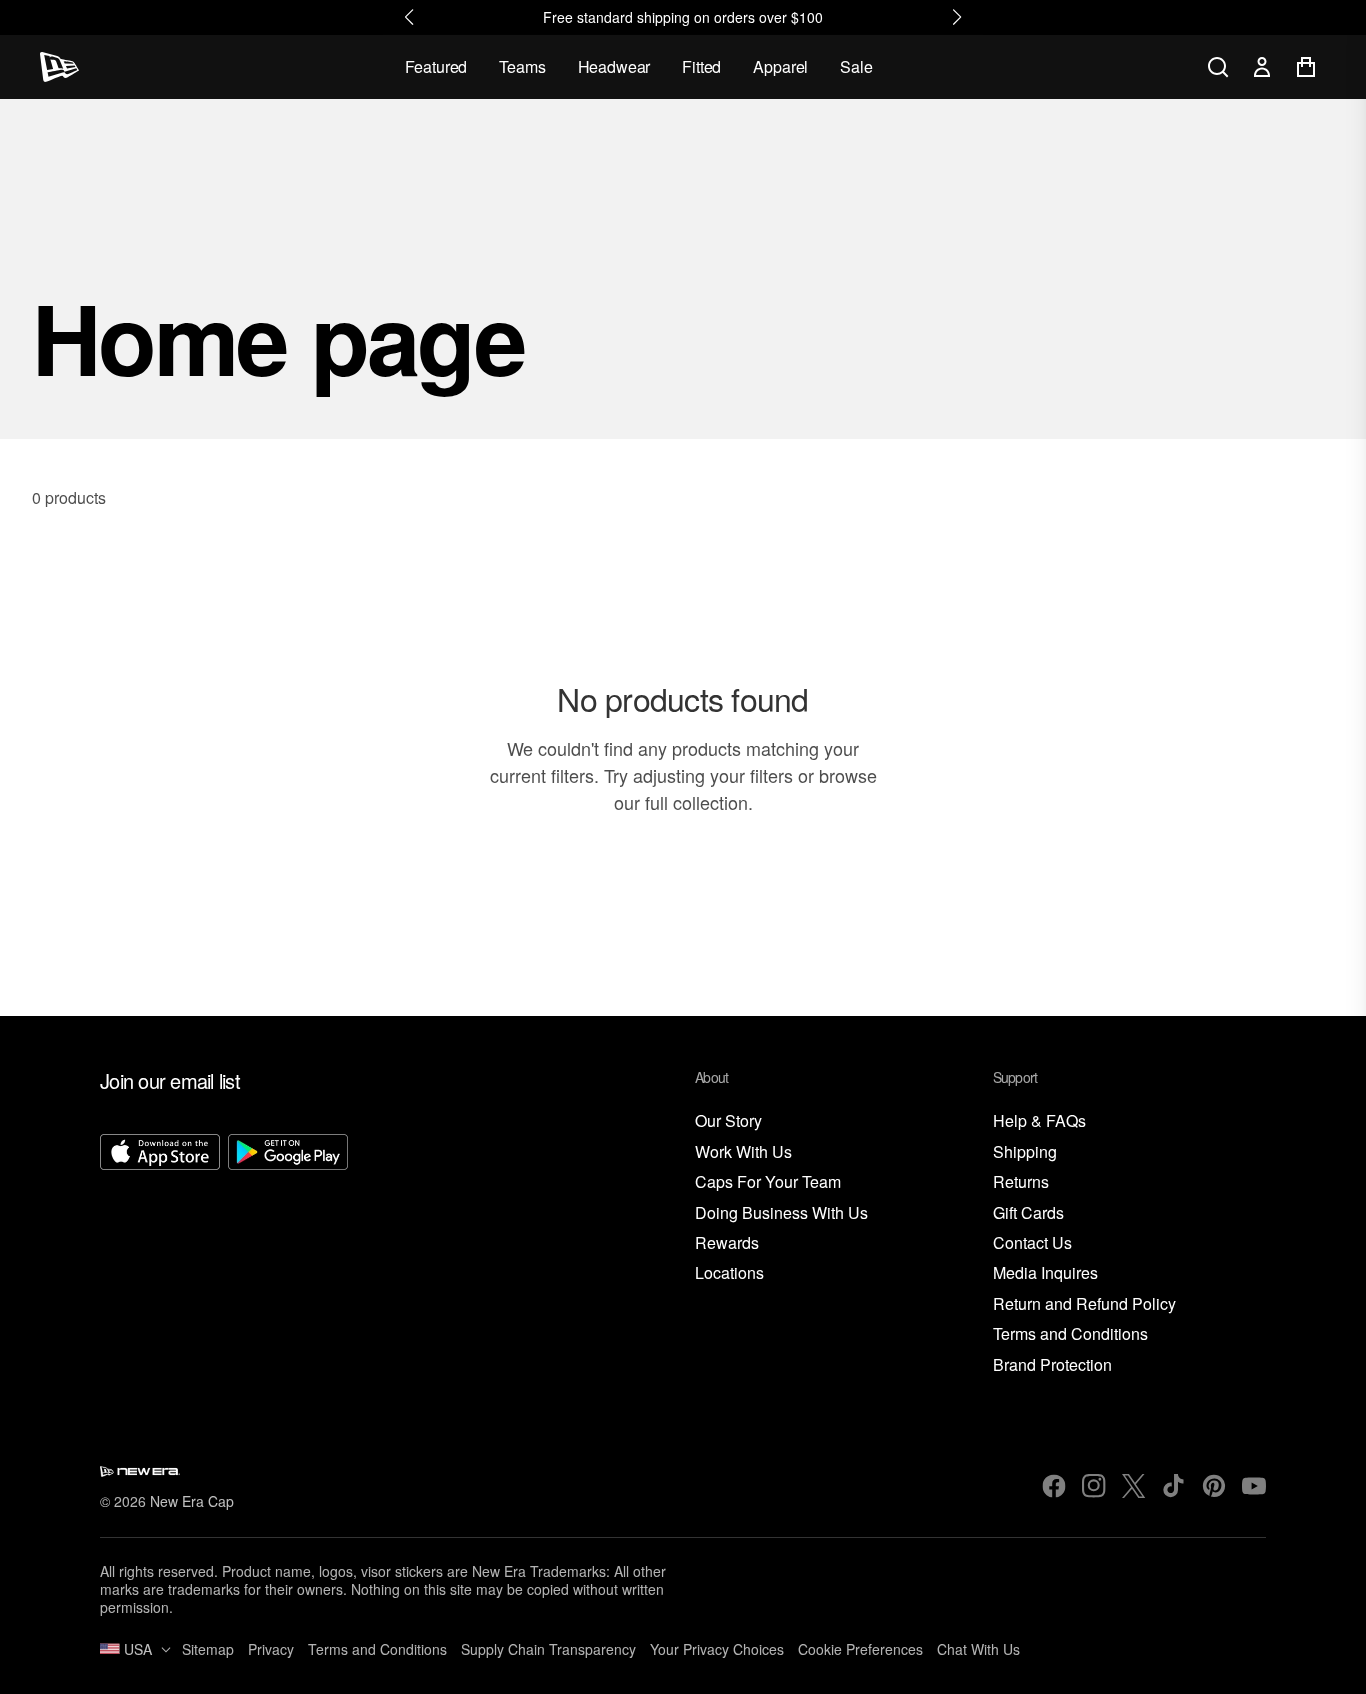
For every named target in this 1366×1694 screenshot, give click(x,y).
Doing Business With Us (781, 1213)
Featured (436, 66)
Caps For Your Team (768, 1182)
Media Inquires (1045, 1273)
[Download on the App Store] (160, 1255)
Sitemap (208, 1649)
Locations (729, 1273)
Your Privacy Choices (717, 1649)
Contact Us (1032, 1243)
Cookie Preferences (860, 1649)
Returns (1021, 1182)
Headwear (614, 66)
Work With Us (743, 1152)
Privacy (271, 1649)
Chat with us (978, 1649)
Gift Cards (1028, 1213)
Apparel (780, 66)
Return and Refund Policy (1084, 1304)
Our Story (728, 1121)
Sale (856, 66)
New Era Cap (192, 1501)
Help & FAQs (1039, 1121)
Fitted (701, 66)
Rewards (727, 1243)
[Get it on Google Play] (288, 1255)
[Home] (59, 67)
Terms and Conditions (1070, 1334)
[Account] (1262, 67)
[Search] (1218, 67)
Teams (522, 66)
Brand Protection (1052, 1365)
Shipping (1025, 1152)
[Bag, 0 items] (1306, 67)
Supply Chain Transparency (548, 1649)
